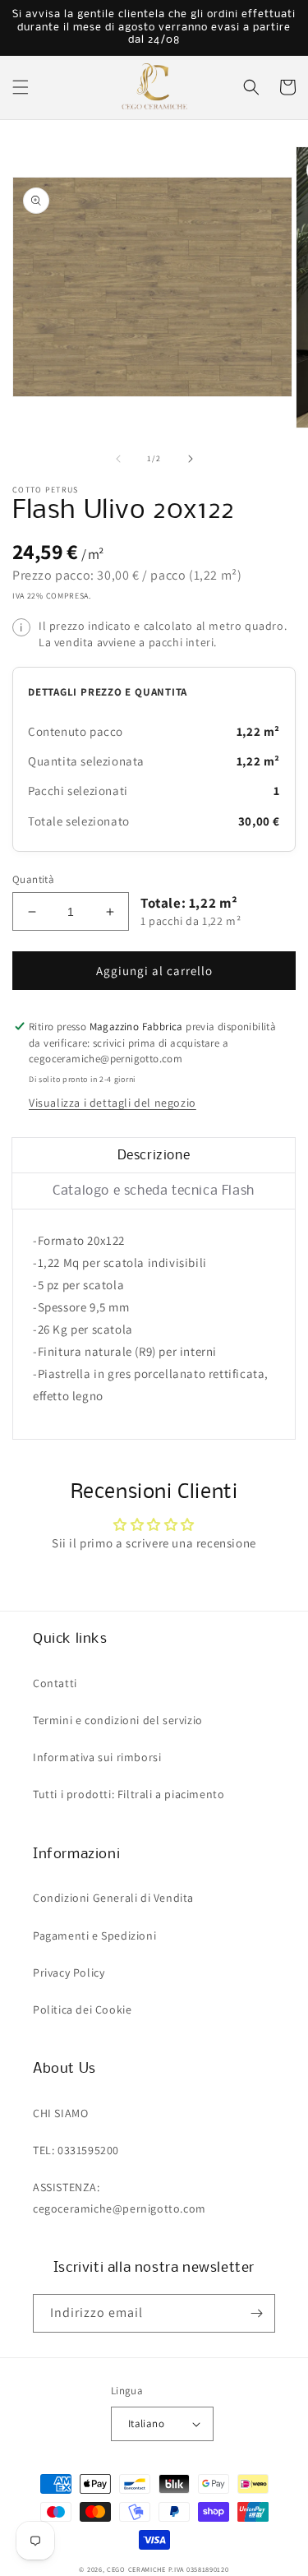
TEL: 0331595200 (76, 2150)
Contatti (55, 1683)
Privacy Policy (69, 1972)
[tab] (154, 1156)
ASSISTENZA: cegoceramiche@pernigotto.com (120, 2197)
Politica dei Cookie (82, 2009)
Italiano (146, 2423)
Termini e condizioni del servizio (118, 1720)
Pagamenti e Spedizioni (94, 1935)
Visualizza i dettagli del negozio (113, 1103)
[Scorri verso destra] (191, 459)
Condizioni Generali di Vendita (113, 1898)
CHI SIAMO (60, 2113)
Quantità (33, 879)
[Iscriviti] (256, 2313)
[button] (21, 87)
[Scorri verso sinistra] (118, 459)
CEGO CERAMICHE (136, 2569)
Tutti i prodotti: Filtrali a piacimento (129, 1794)
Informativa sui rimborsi (97, 1757)
